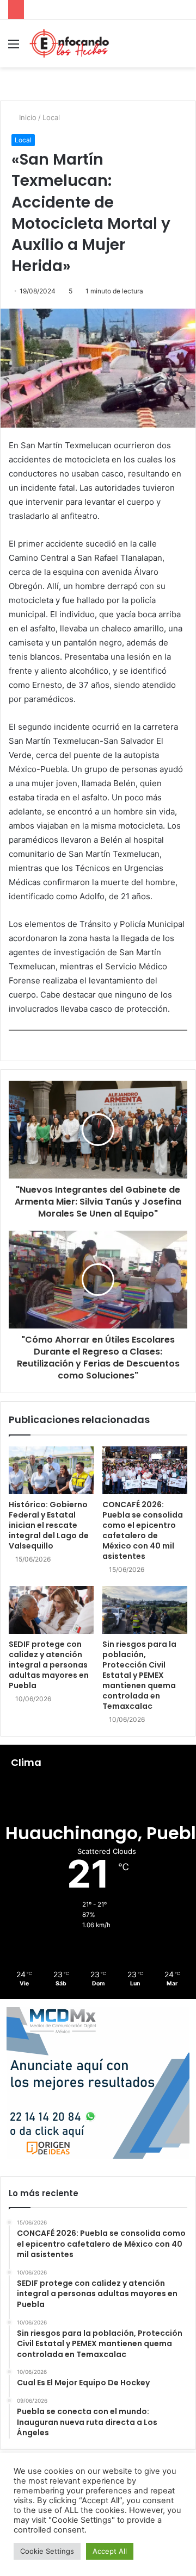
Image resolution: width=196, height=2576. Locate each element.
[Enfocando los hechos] (69, 43)
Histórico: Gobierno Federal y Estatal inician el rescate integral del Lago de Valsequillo (49, 1525)
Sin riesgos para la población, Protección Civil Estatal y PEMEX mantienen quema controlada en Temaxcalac (139, 1675)
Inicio (27, 117)
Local (51, 117)
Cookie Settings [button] (47, 2551)
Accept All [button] (110, 2551)
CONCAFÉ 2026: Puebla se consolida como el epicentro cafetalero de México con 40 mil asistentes (143, 1530)
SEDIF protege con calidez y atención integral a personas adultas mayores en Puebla (49, 1665)
